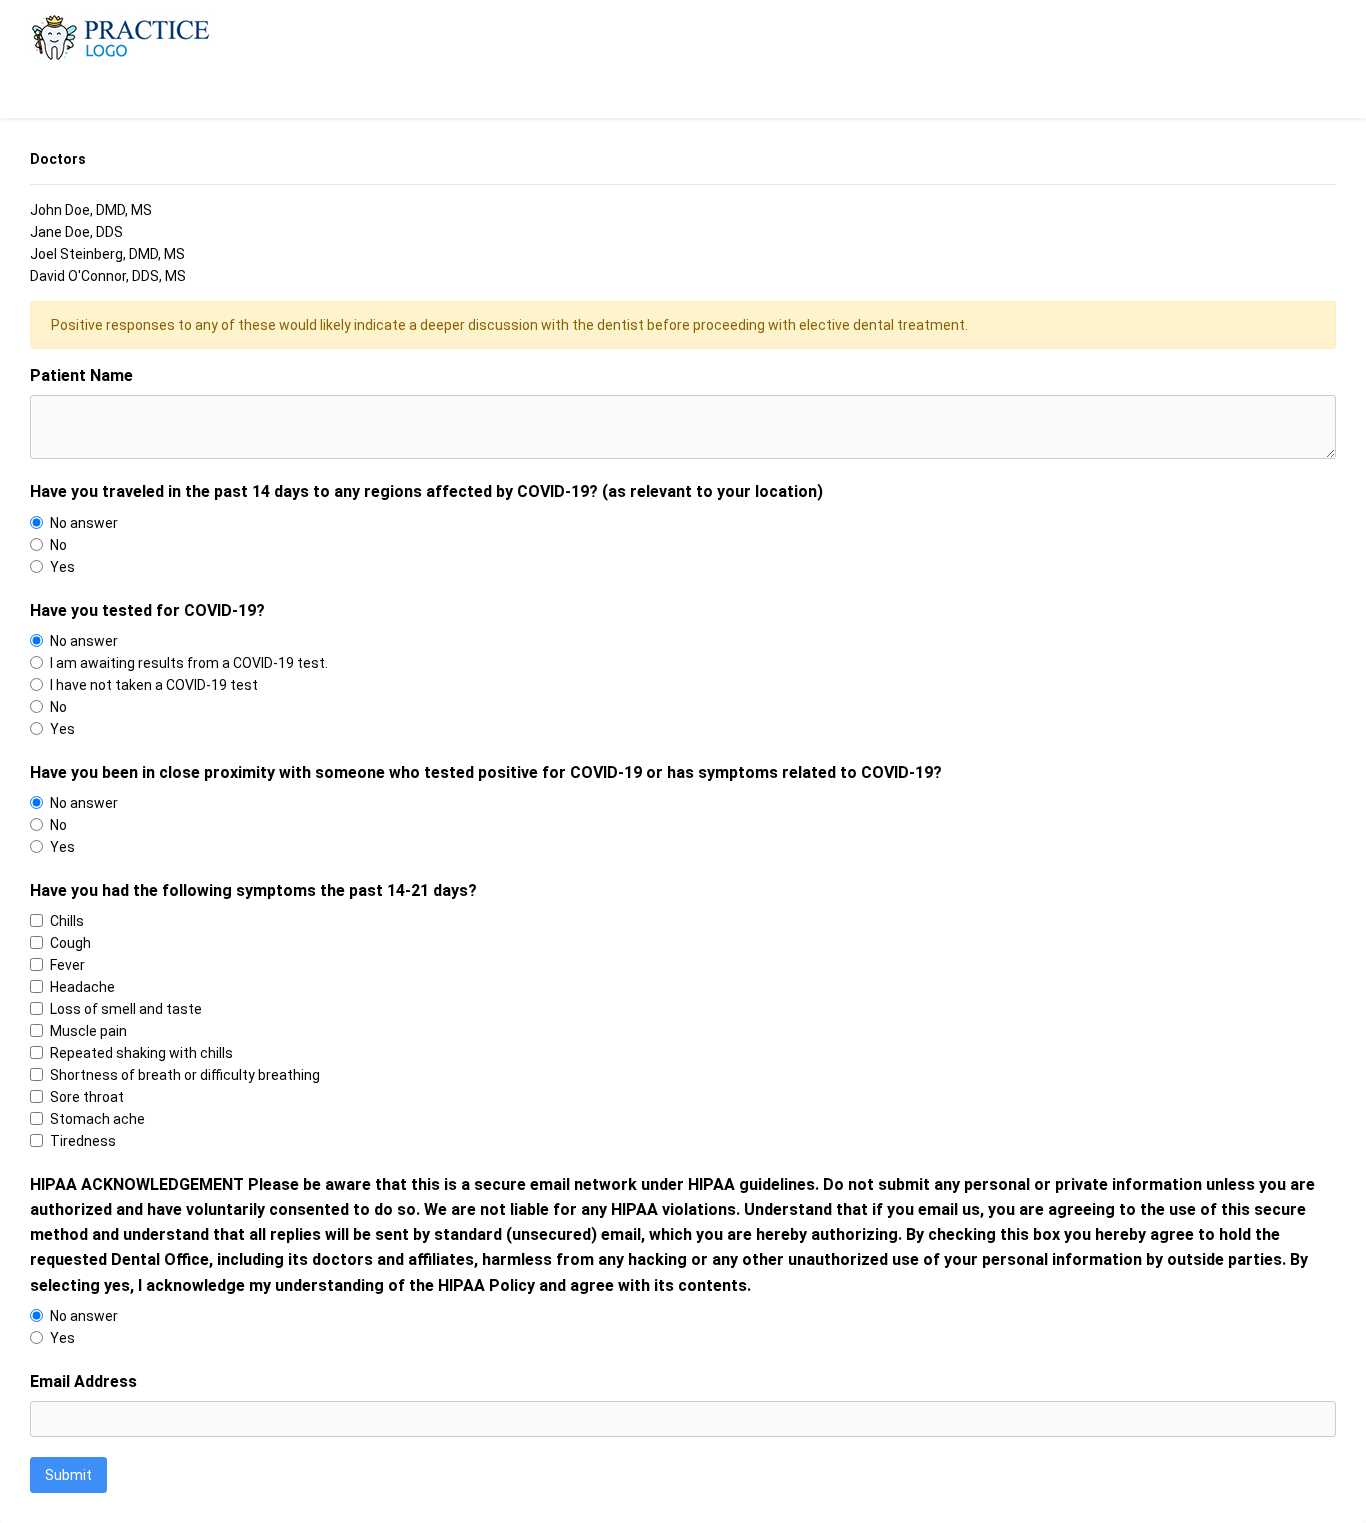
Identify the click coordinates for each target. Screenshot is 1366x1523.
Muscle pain (88, 1031)
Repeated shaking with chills (141, 1053)
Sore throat (87, 1097)
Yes (62, 567)
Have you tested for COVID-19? (147, 610)
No (58, 545)
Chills (67, 921)
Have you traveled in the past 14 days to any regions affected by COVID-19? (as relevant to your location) (426, 491)
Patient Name (81, 375)
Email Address (83, 1381)
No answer (84, 523)
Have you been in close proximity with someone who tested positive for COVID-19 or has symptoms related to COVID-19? (486, 772)
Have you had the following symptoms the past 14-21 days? (253, 890)
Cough (70, 943)
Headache (82, 987)
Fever (67, 965)
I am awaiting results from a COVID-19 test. (189, 663)
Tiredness (83, 1141)
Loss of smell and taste (126, 1009)
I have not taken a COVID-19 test (154, 685)
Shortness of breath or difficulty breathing (185, 1075)
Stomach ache (97, 1119)
